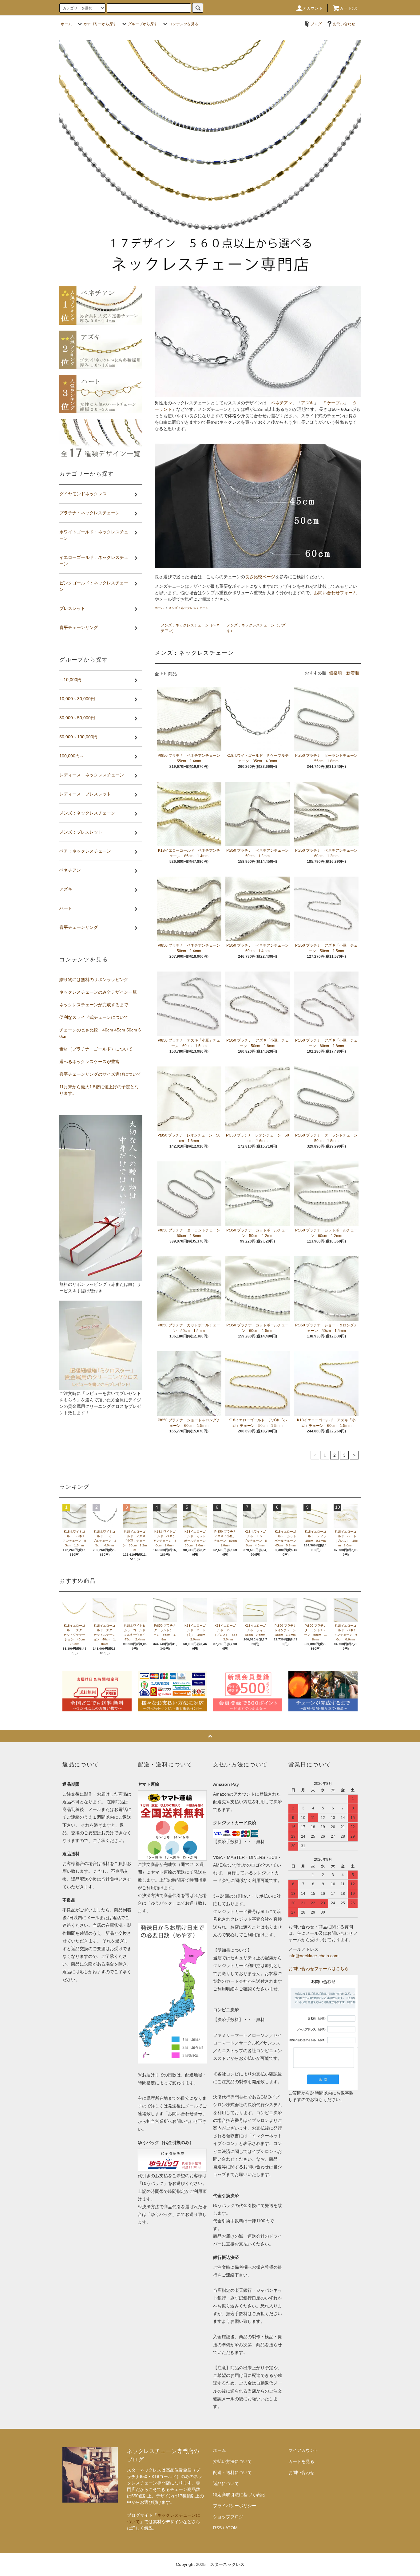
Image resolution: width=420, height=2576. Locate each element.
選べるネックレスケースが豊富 (89, 1062)
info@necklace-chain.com (313, 1956)
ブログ (316, 24)
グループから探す (143, 24)
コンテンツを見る (184, 24)
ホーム (66, 24)
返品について (226, 2484)
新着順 (353, 673)
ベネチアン (282, 403)
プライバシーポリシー (235, 2506)
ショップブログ (228, 2517)
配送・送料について (232, 2472)
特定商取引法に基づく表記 (239, 2495)
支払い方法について (232, 2461)
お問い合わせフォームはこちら (319, 1969)
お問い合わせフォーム (335, 593)
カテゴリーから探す (100, 24)
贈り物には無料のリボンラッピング (94, 980)
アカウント (313, 8)
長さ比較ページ (260, 577)
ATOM (232, 2528)
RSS (217, 2528)
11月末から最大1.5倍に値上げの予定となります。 (99, 1090)
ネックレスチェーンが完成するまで (94, 1005)
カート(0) (349, 8)
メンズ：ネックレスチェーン (188, 608)
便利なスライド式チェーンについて (94, 1017)
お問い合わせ (344, 24)
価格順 (335, 673)
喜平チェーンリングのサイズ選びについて (100, 1074)
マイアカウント (303, 2450)
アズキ (307, 403)
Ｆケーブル (333, 403)
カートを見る (301, 2461)
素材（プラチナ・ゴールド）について (96, 1049)
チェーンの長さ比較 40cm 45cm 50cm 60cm (100, 1033)
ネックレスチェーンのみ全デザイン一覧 (98, 992)
